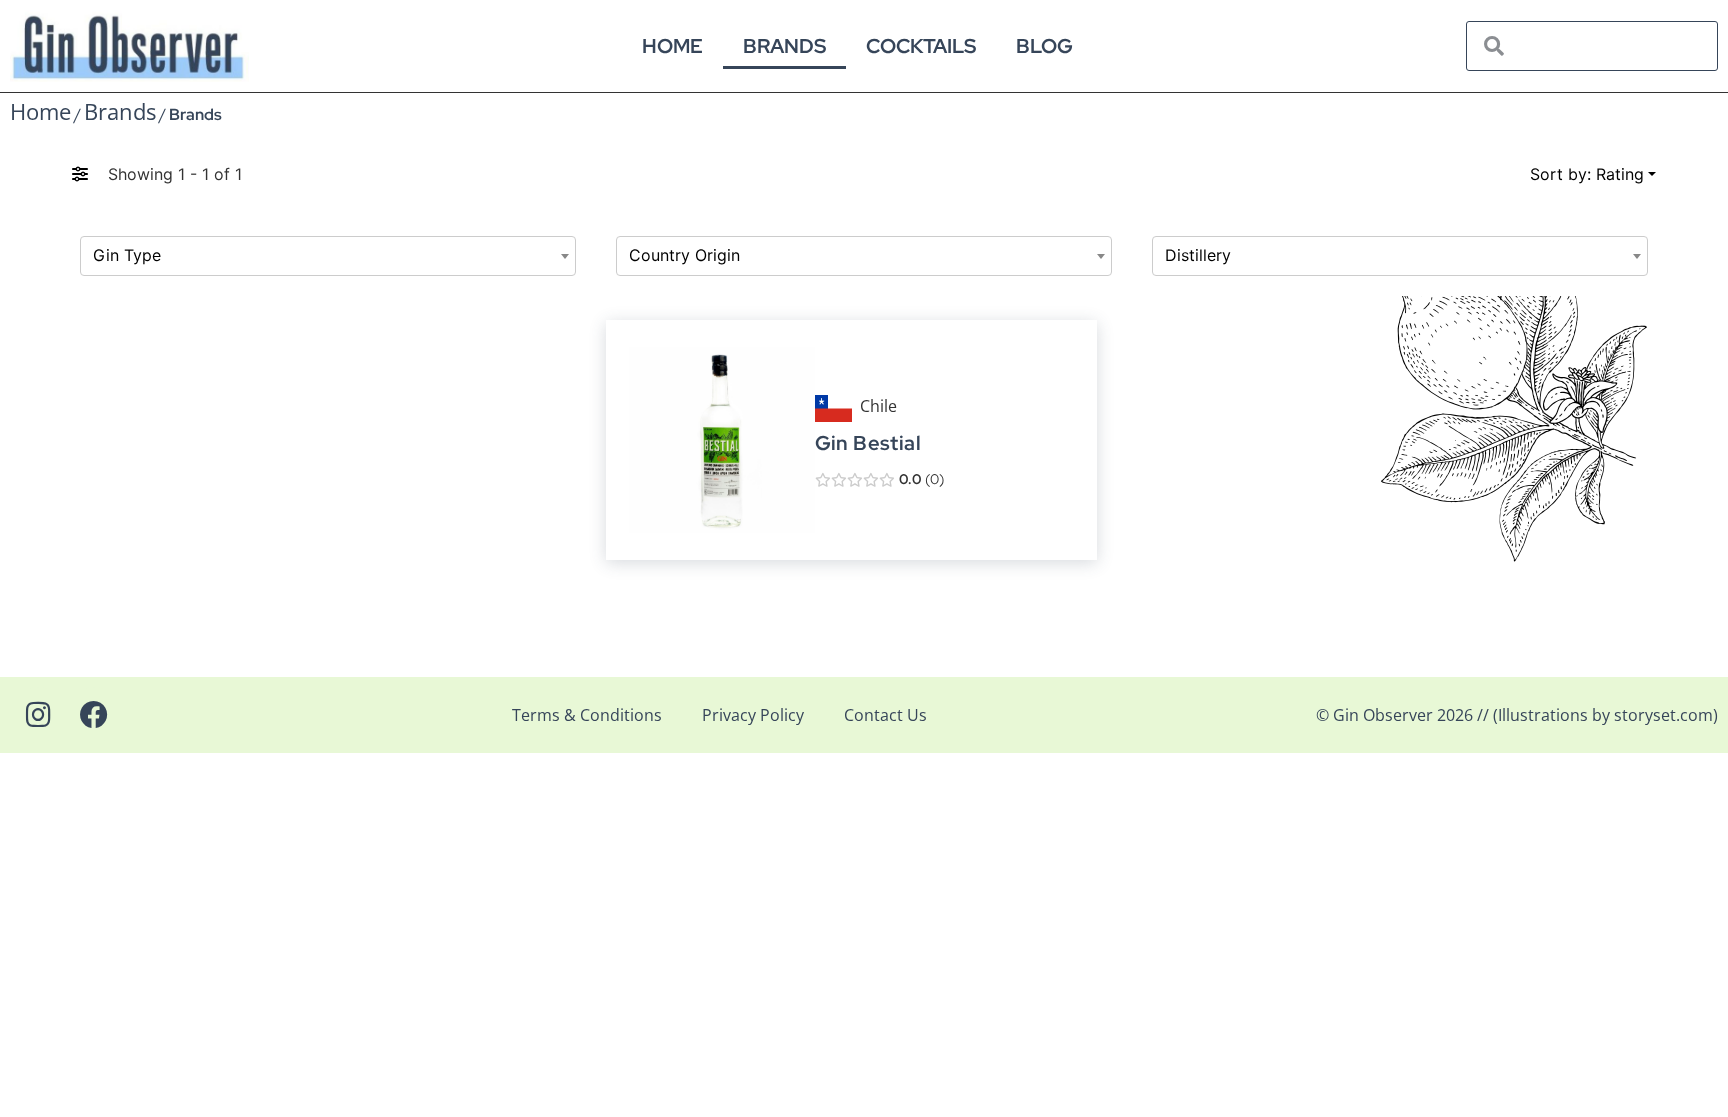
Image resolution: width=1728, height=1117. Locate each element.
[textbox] (328, 256)
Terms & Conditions (587, 715)
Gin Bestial (867, 443)
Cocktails (921, 46)
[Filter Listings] (80, 174)
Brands (784, 46)
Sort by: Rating (1587, 174)
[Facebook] (94, 715)
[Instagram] (38, 715)
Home (672, 46)
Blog (1044, 46)
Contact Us (885, 715)
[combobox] (328, 256)
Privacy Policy (753, 715)
